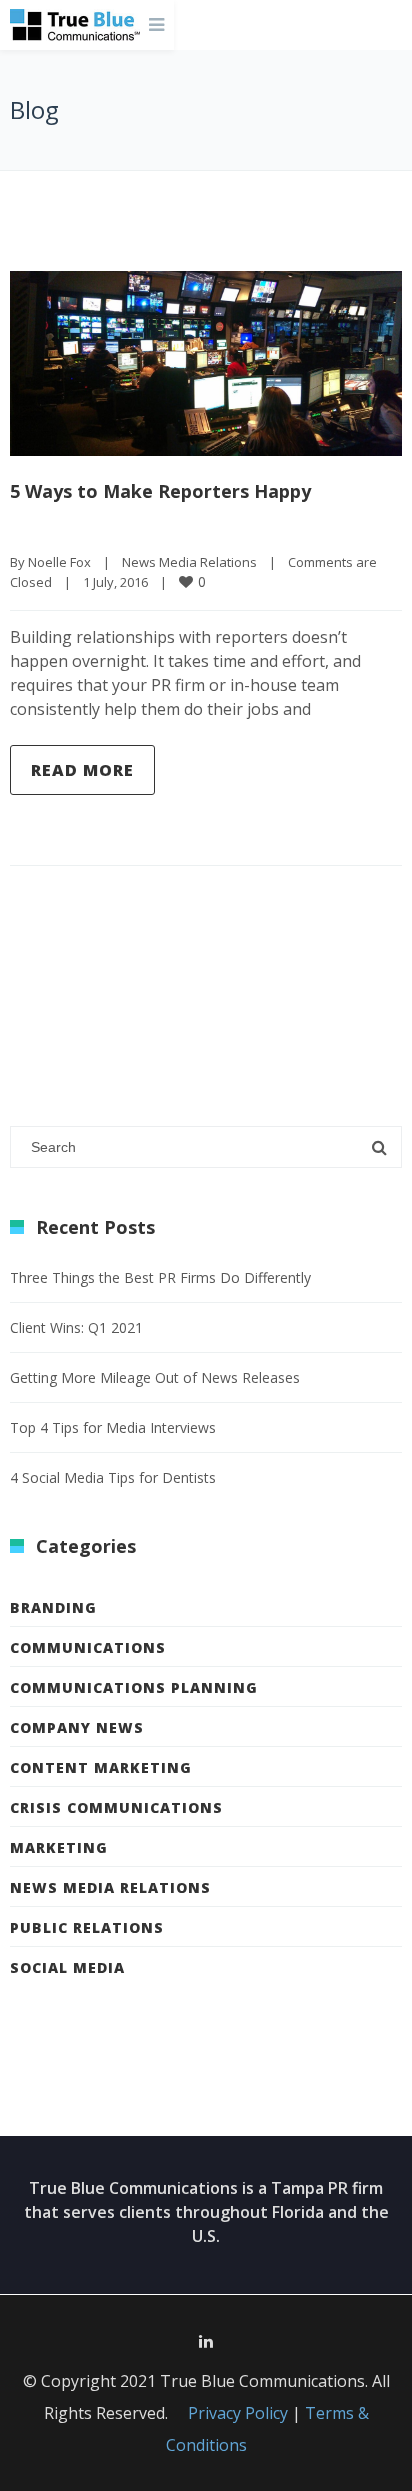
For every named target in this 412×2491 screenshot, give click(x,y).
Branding (53, 1607)
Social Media (67, 1967)
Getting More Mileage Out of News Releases (155, 1377)
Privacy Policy (238, 2413)
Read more (82, 770)
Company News (77, 1727)
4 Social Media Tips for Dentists (113, 1477)
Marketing (59, 1847)
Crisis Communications (116, 1807)
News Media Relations (189, 562)
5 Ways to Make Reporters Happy (160, 491)
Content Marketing (101, 1767)
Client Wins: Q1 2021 (76, 1327)
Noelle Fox (59, 562)
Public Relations (87, 1927)
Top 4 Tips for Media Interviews (113, 1427)
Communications (88, 1647)
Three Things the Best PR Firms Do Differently (160, 1277)
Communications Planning (134, 1687)
